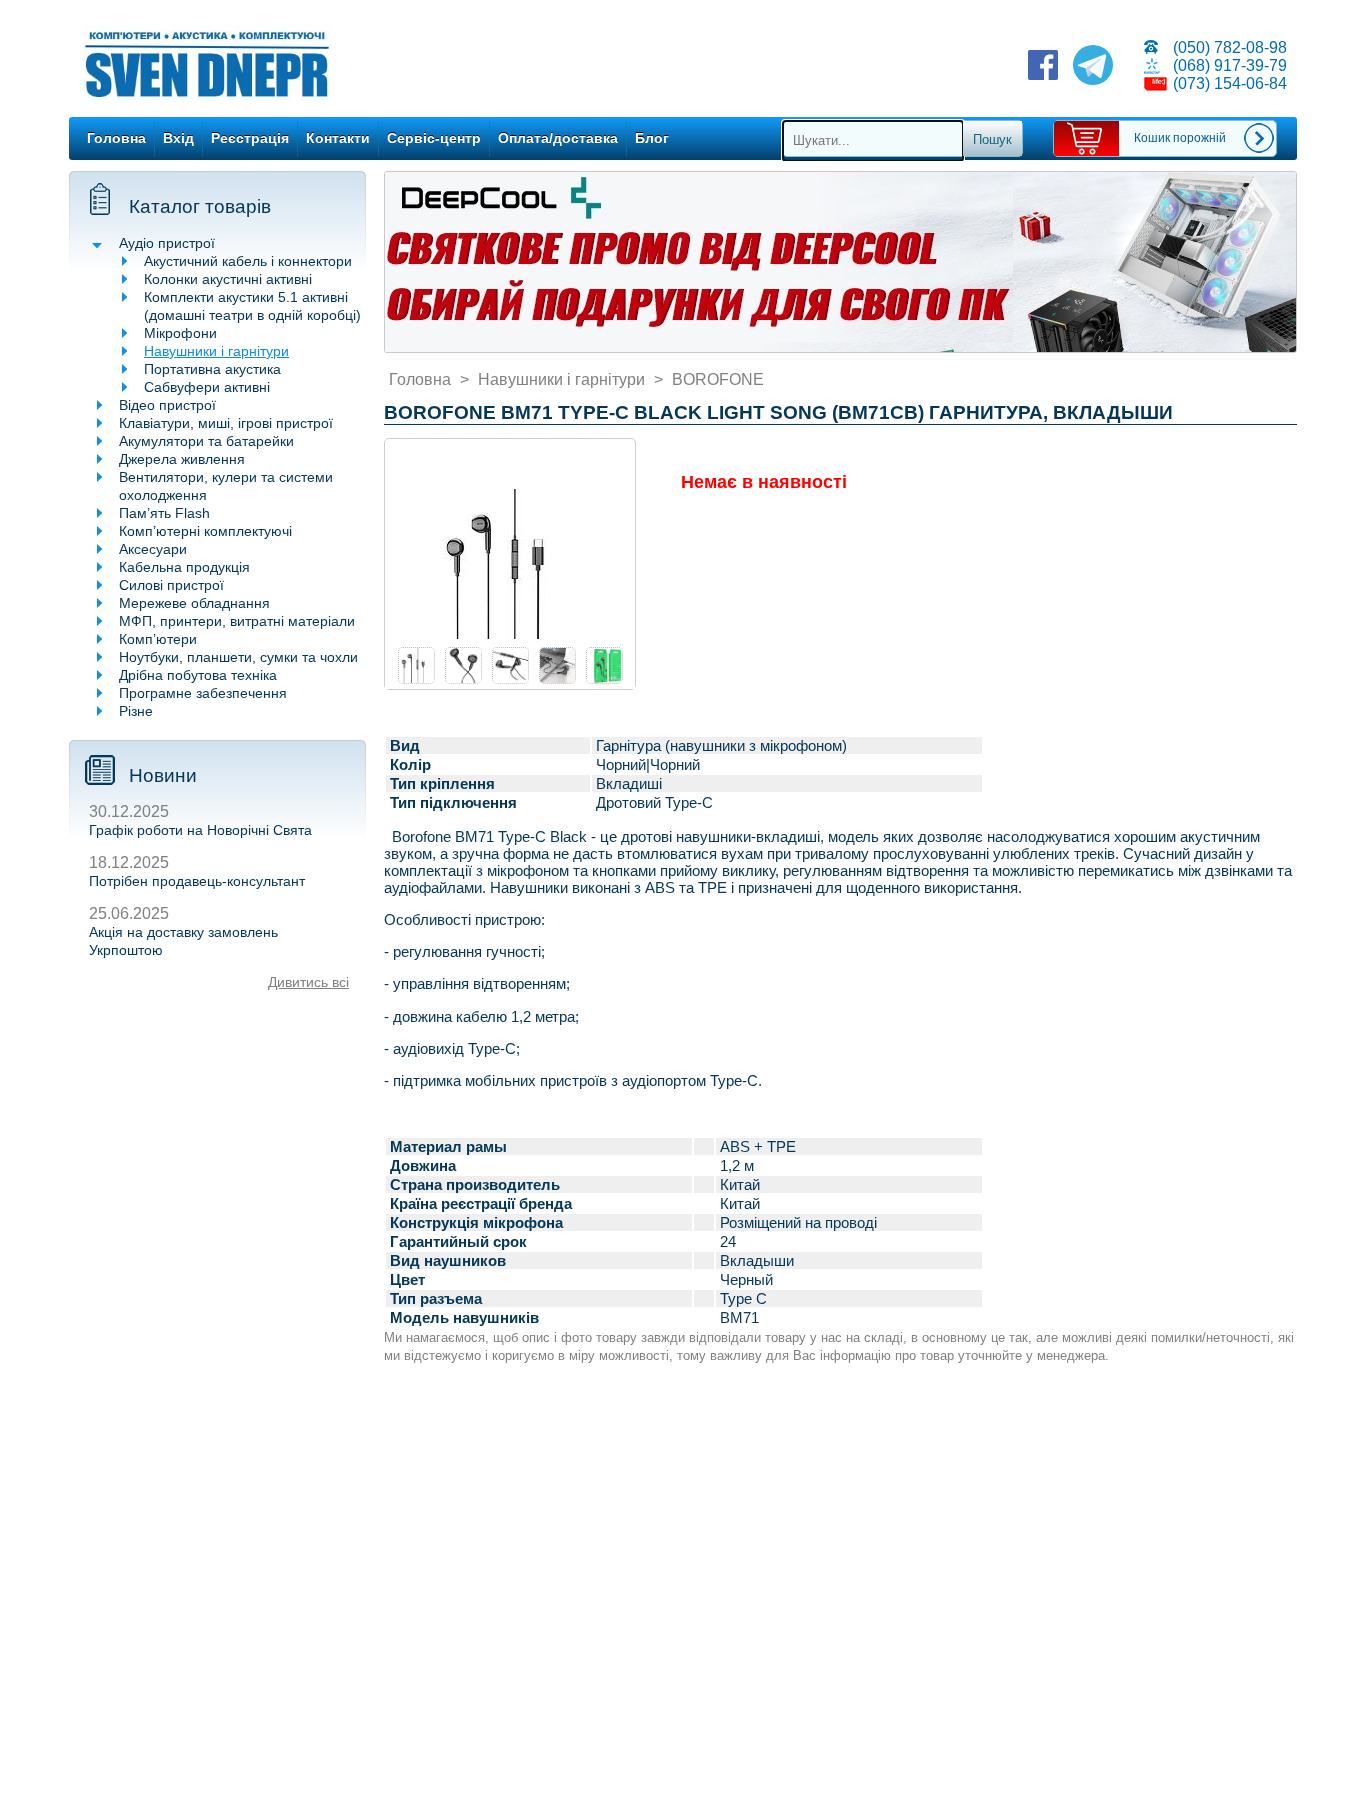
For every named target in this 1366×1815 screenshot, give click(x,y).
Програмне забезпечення (203, 693)
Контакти (338, 138)
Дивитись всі (308, 982)
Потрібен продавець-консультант (197, 881)
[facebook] (1043, 67)
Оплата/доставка (558, 138)
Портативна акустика (212, 369)
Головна (116, 138)
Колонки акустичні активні (228, 279)
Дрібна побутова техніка (198, 675)
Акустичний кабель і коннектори (248, 261)
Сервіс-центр (434, 138)
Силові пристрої (171, 585)
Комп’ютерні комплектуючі (205, 531)
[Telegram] (1093, 67)
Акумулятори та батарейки (206, 441)
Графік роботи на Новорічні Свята (200, 830)
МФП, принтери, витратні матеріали (237, 621)
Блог (652, 138)
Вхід (178, 138)
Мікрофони (180, 333)
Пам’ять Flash (164, 513)
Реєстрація (250, 138)
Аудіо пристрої (167, 243)
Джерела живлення (182, 459)
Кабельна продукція (184, 567)
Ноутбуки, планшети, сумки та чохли (238, 657)
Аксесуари (153, 549)
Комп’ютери (158, 639)
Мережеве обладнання (194, 603)
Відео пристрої (167, 405)
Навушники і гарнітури (216, 351)
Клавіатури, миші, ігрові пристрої (226, 423)
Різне (136, 711)
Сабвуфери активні (207, 387)
